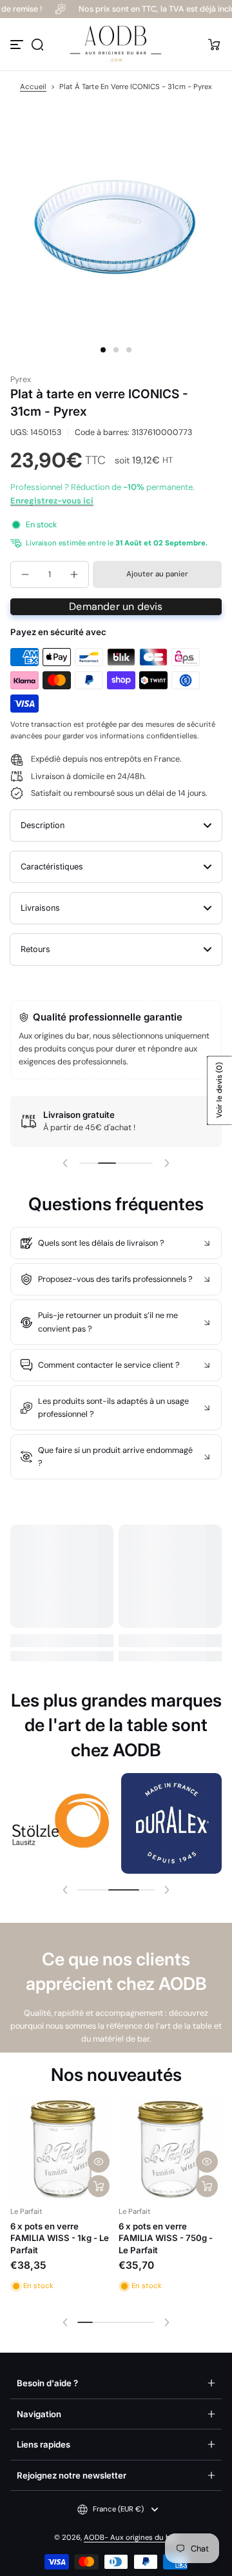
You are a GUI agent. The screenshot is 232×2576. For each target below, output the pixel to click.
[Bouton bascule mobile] (18, 45)
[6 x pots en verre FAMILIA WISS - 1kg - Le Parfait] (62, 2149)
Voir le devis (219, 1091)
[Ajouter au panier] (99, 2186)
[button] (37, 45)
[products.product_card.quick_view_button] (99, 2162)
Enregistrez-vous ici (52, 501)
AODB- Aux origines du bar (130, 2538)
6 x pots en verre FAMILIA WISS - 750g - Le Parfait (166, 2238)
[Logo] (116, 44)
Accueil (33, 87)
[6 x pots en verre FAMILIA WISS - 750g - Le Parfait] (170, 2149)
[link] (61, 1823)
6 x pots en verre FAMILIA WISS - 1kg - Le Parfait (60, 2238)
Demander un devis (116, 606)
